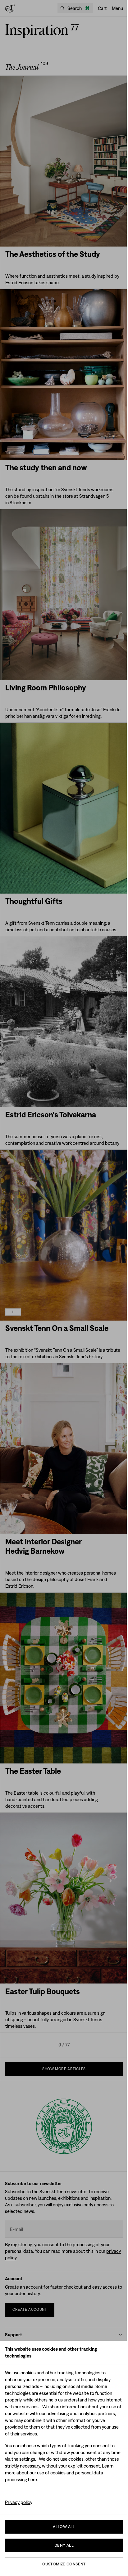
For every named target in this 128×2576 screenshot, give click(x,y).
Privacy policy (19, 2502)
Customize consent (64, 2564)
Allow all (64, 2527)
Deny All (64, 2545)
